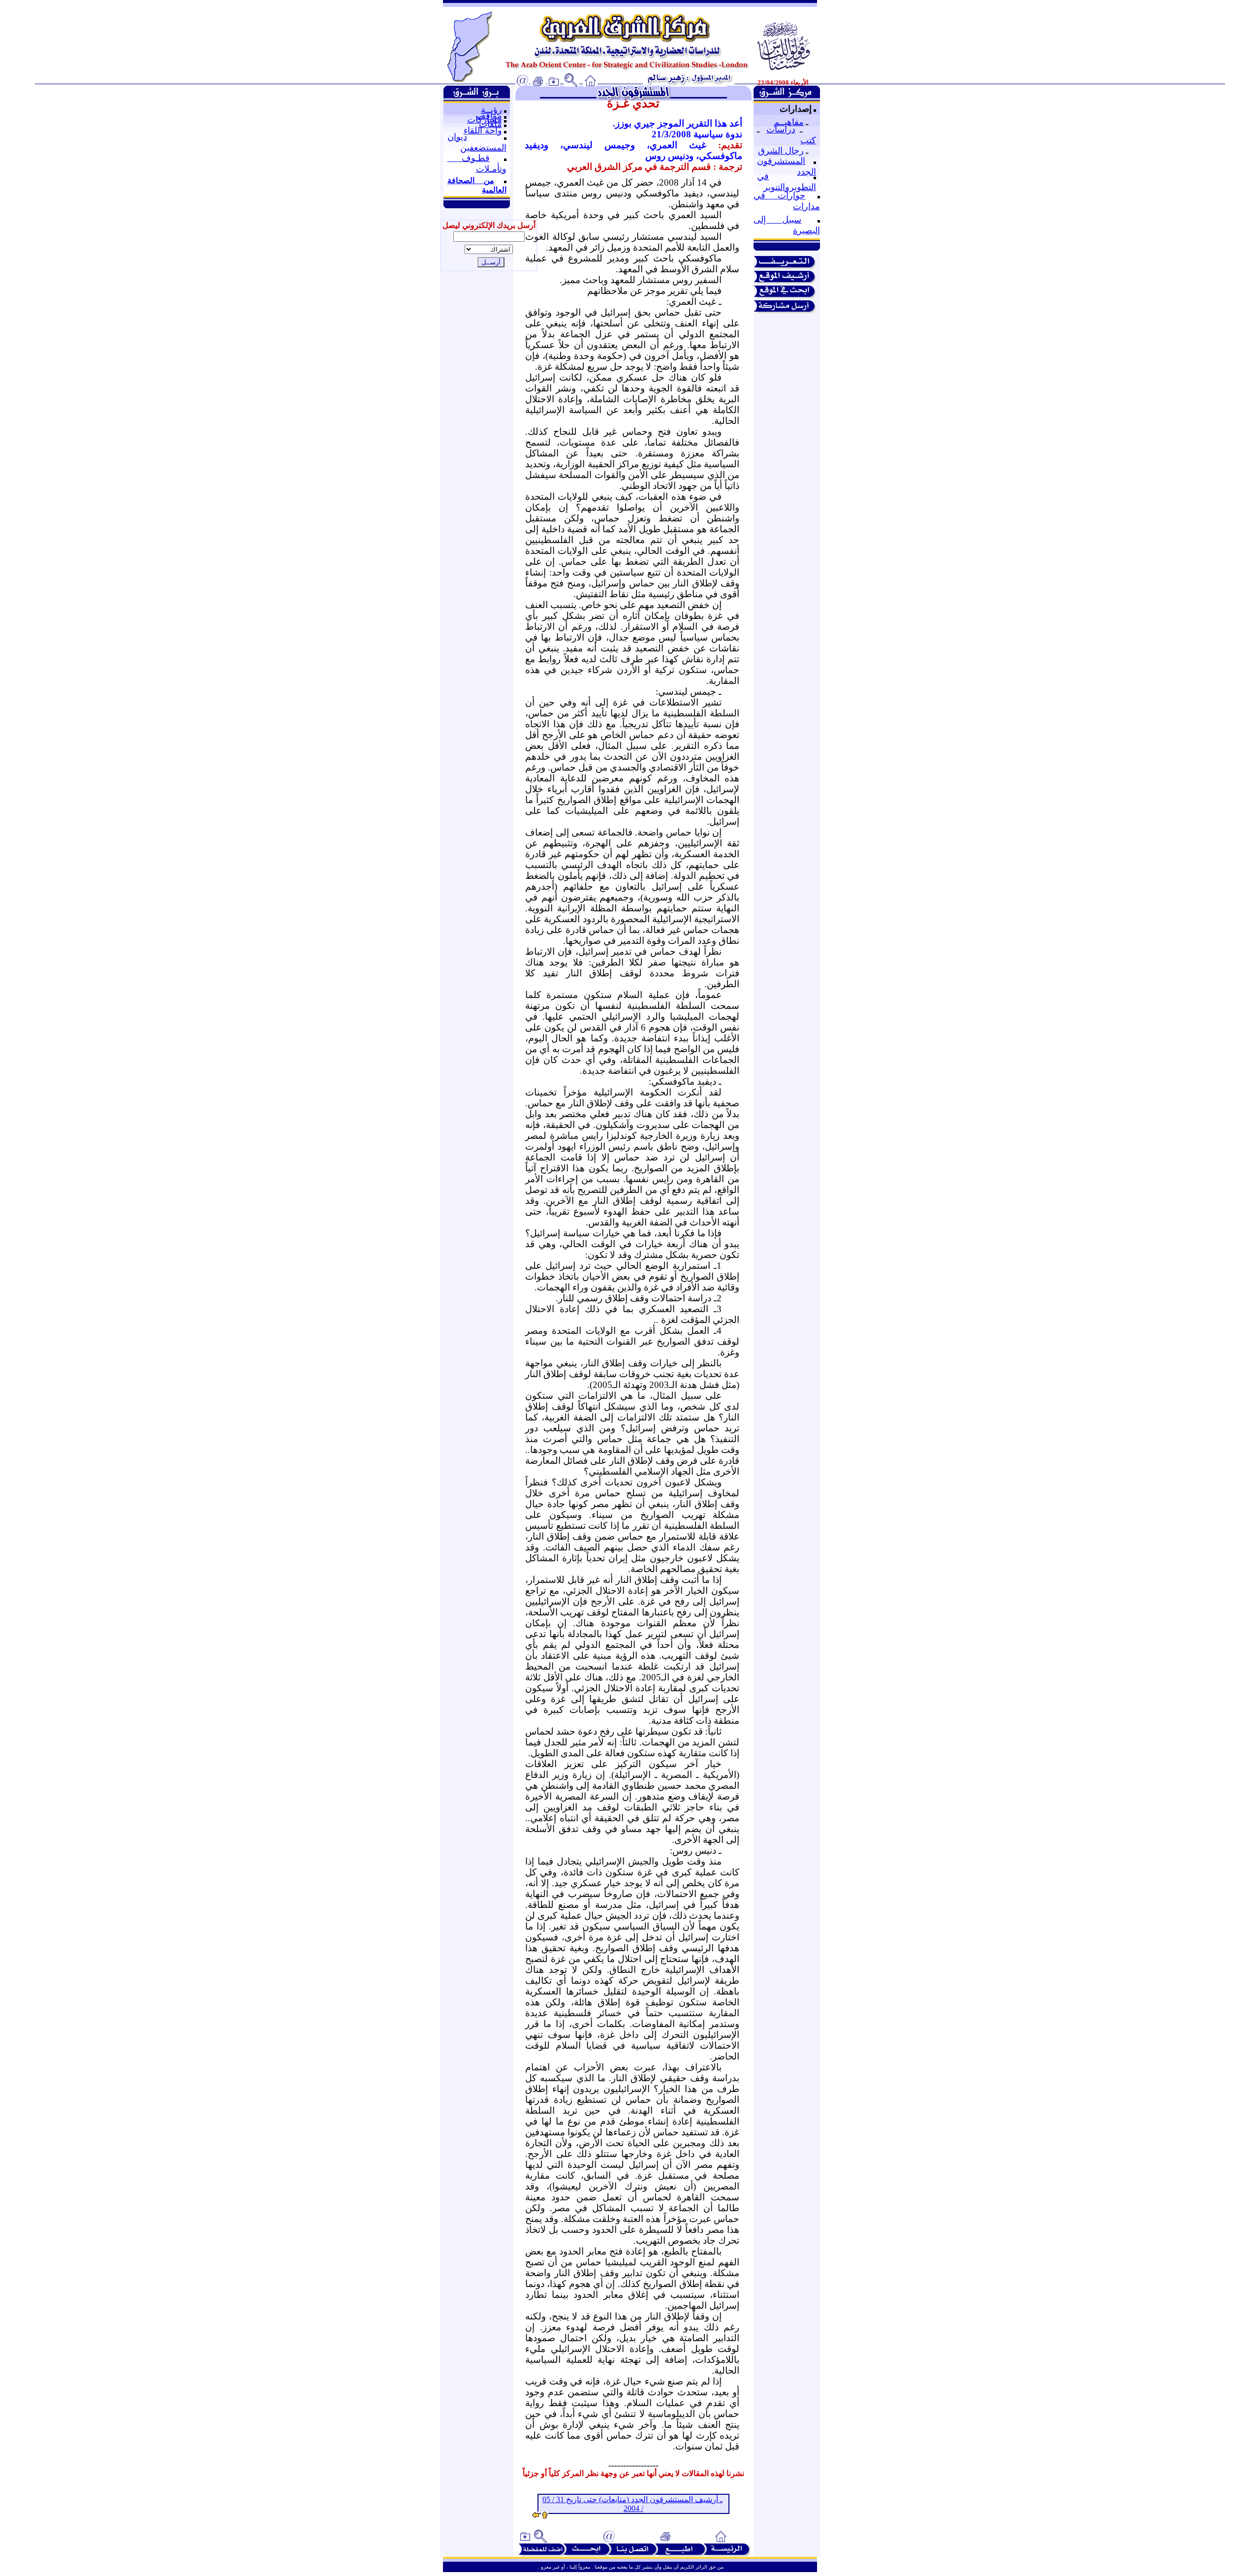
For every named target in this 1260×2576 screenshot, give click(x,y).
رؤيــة (491, 110)
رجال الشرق (781, 151)
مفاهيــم (789, 122)
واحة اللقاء (483, 130)
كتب (808, 140)
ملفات (490, 124)
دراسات (781, 129)
